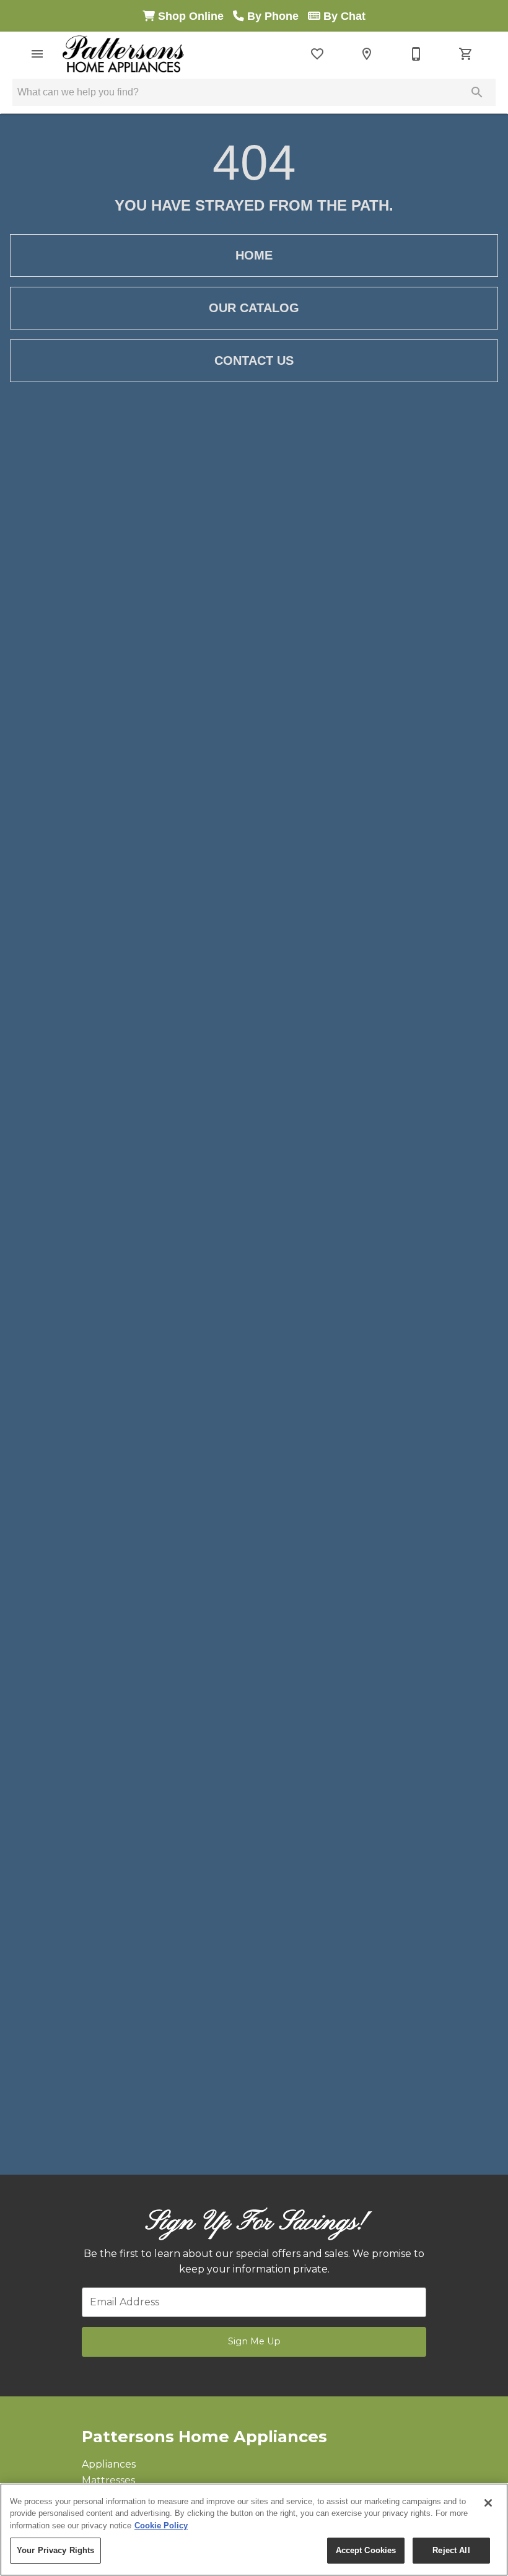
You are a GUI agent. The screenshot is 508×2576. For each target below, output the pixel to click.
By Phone (276, 16)
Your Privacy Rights (55, 2550)
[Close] (488, 2503)
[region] (254, 2530)
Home (254, 255)
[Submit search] (477, 92)
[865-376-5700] (416, 54)
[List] (317, 54)
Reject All (451, 2550)
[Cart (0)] (466, 54)
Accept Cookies (366, 2550)
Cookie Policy (161, 2526)
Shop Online (194, 16)
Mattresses (108, 2480)
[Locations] (367, 54)
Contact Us (254, 360)
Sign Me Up (254, 2341)
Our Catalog (254, 308)
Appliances (109, 2464)
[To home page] (123, 54)
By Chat (343, 16)
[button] (37, 54)
